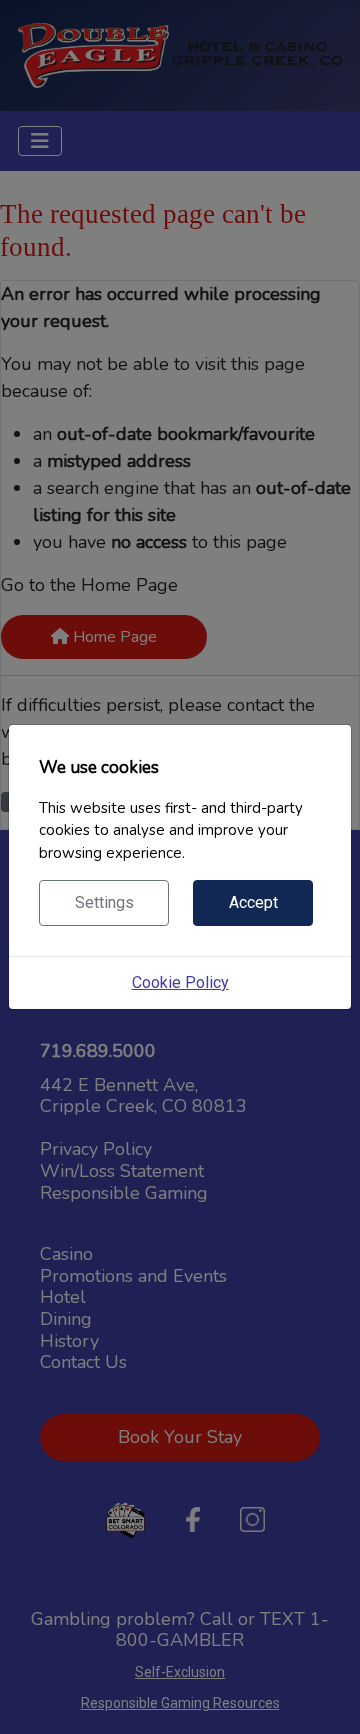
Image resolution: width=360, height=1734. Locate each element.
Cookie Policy (180, 982)
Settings (104, 902)
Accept (253, 902)
